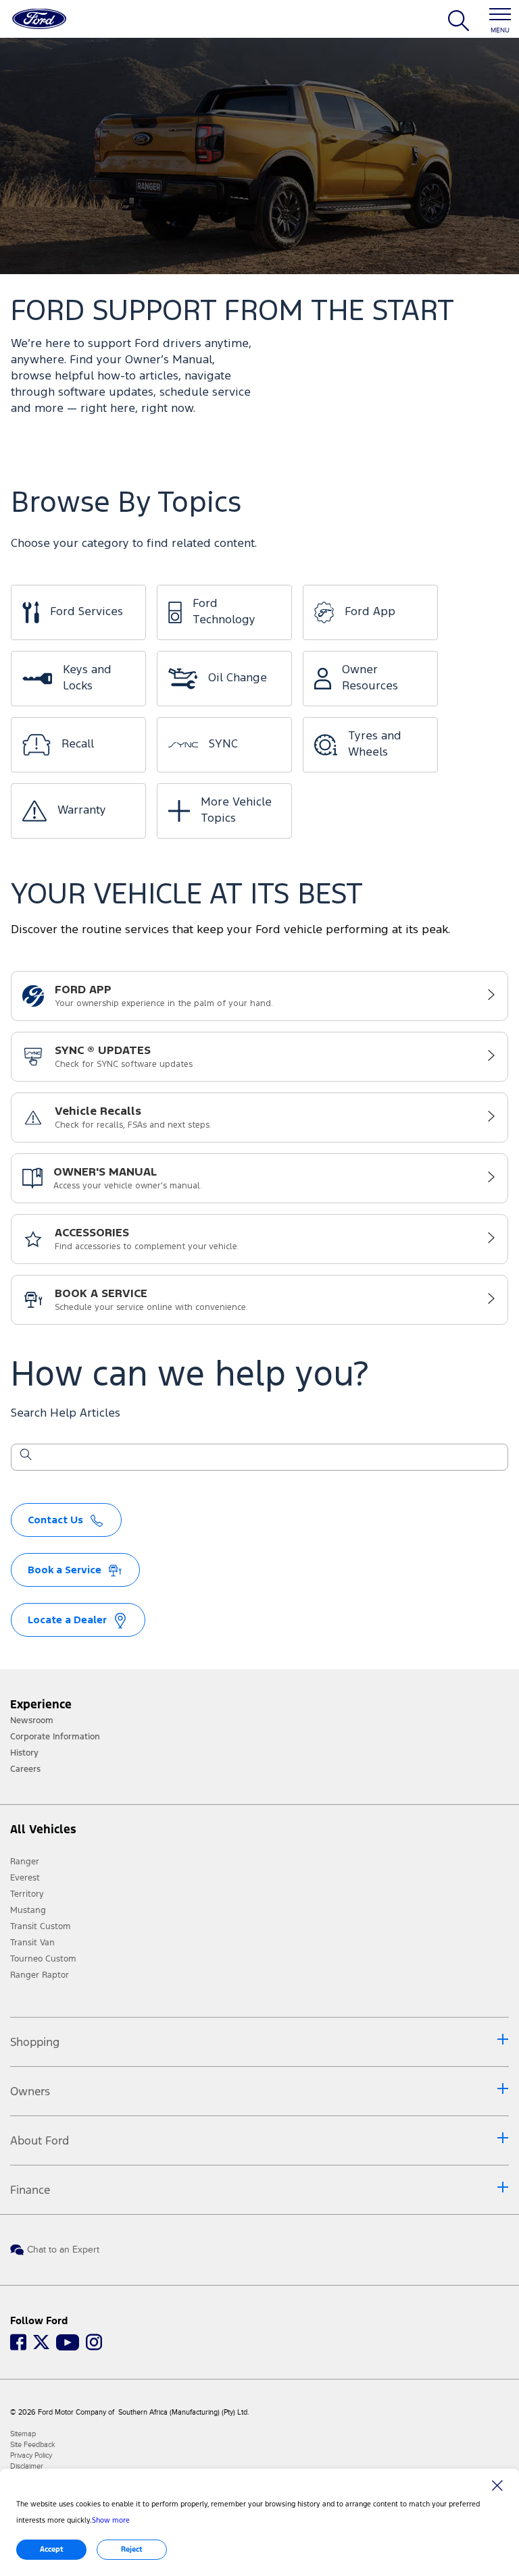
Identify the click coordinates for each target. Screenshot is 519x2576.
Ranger (25, 1862)
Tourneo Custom (43, 1959)
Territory (27, 1894)
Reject (132, 2549)
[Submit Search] (25, 1457)
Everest (25, 1878)
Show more (111, 2520)
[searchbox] (268, 1458)
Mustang (28, 1910)
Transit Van (32, 1943)
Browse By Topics (126, 504)
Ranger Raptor (40, 1975)
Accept (52, 2549)
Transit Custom (41, 1926)
